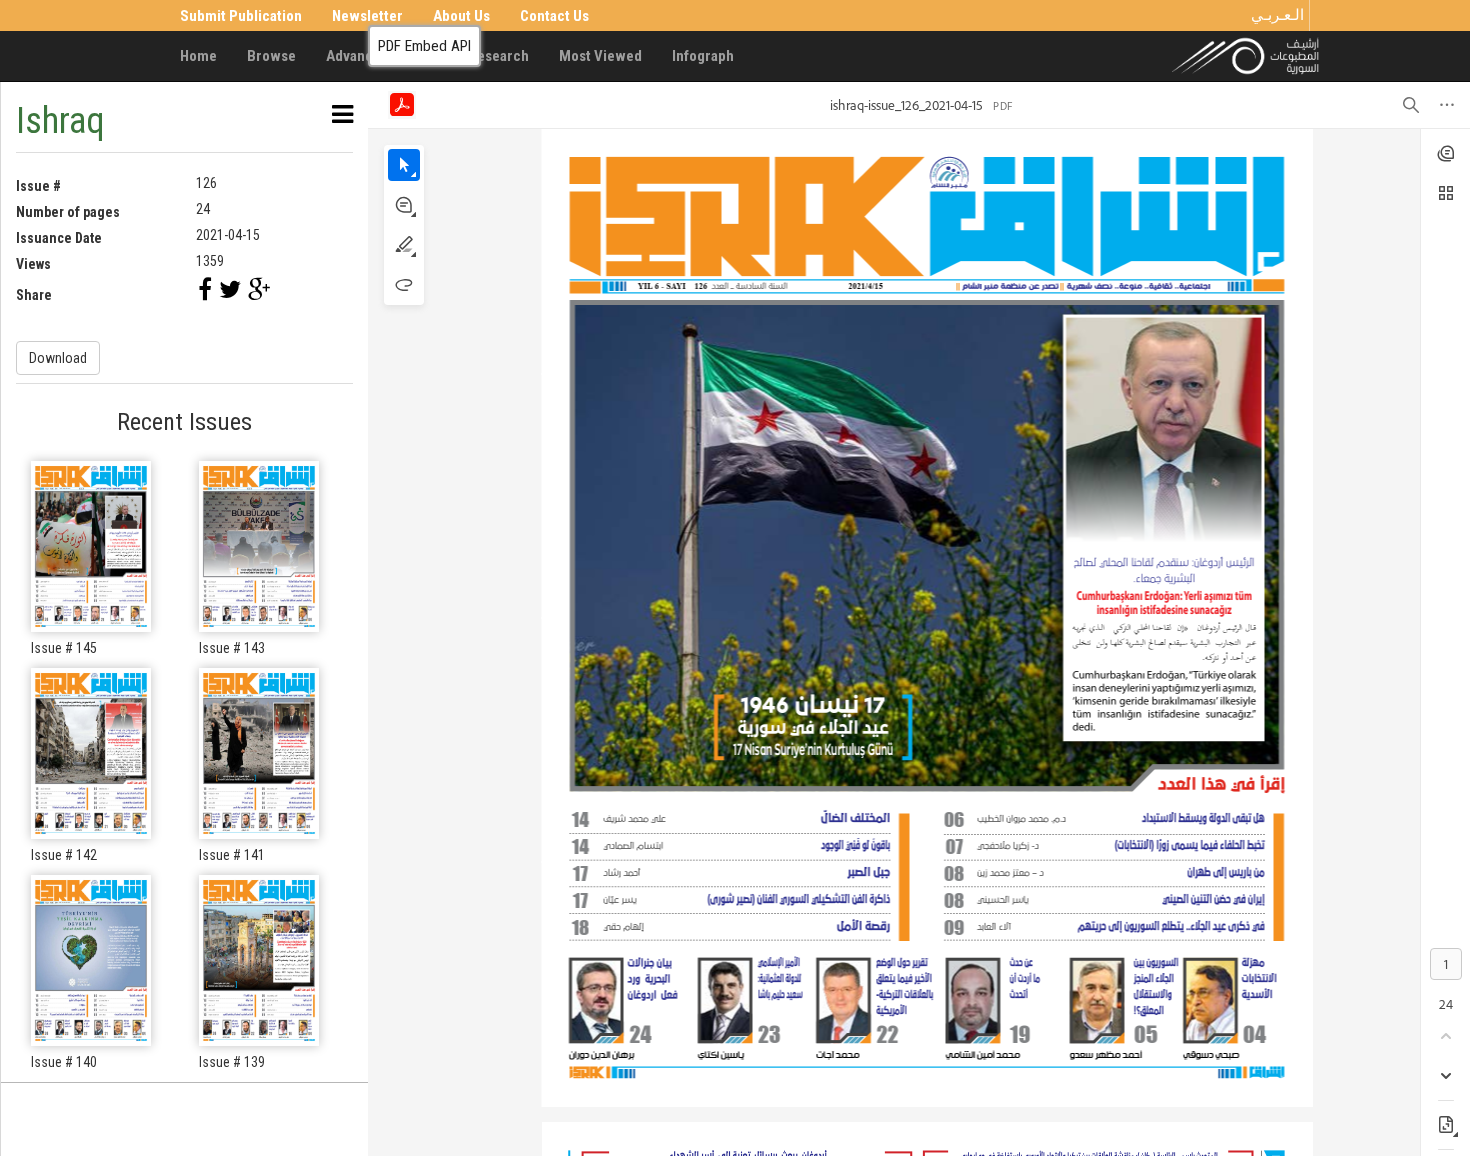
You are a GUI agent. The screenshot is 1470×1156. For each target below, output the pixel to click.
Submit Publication (241, 16)
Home (198, 56)
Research (498, 56)
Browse (271, 56)
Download (58, 358)
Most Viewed (600, 56)
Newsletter (367, 16)
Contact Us (554, 16)
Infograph (703, 56)
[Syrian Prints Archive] (1246, 55)
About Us (461, 16)
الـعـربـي (1277, 15)
